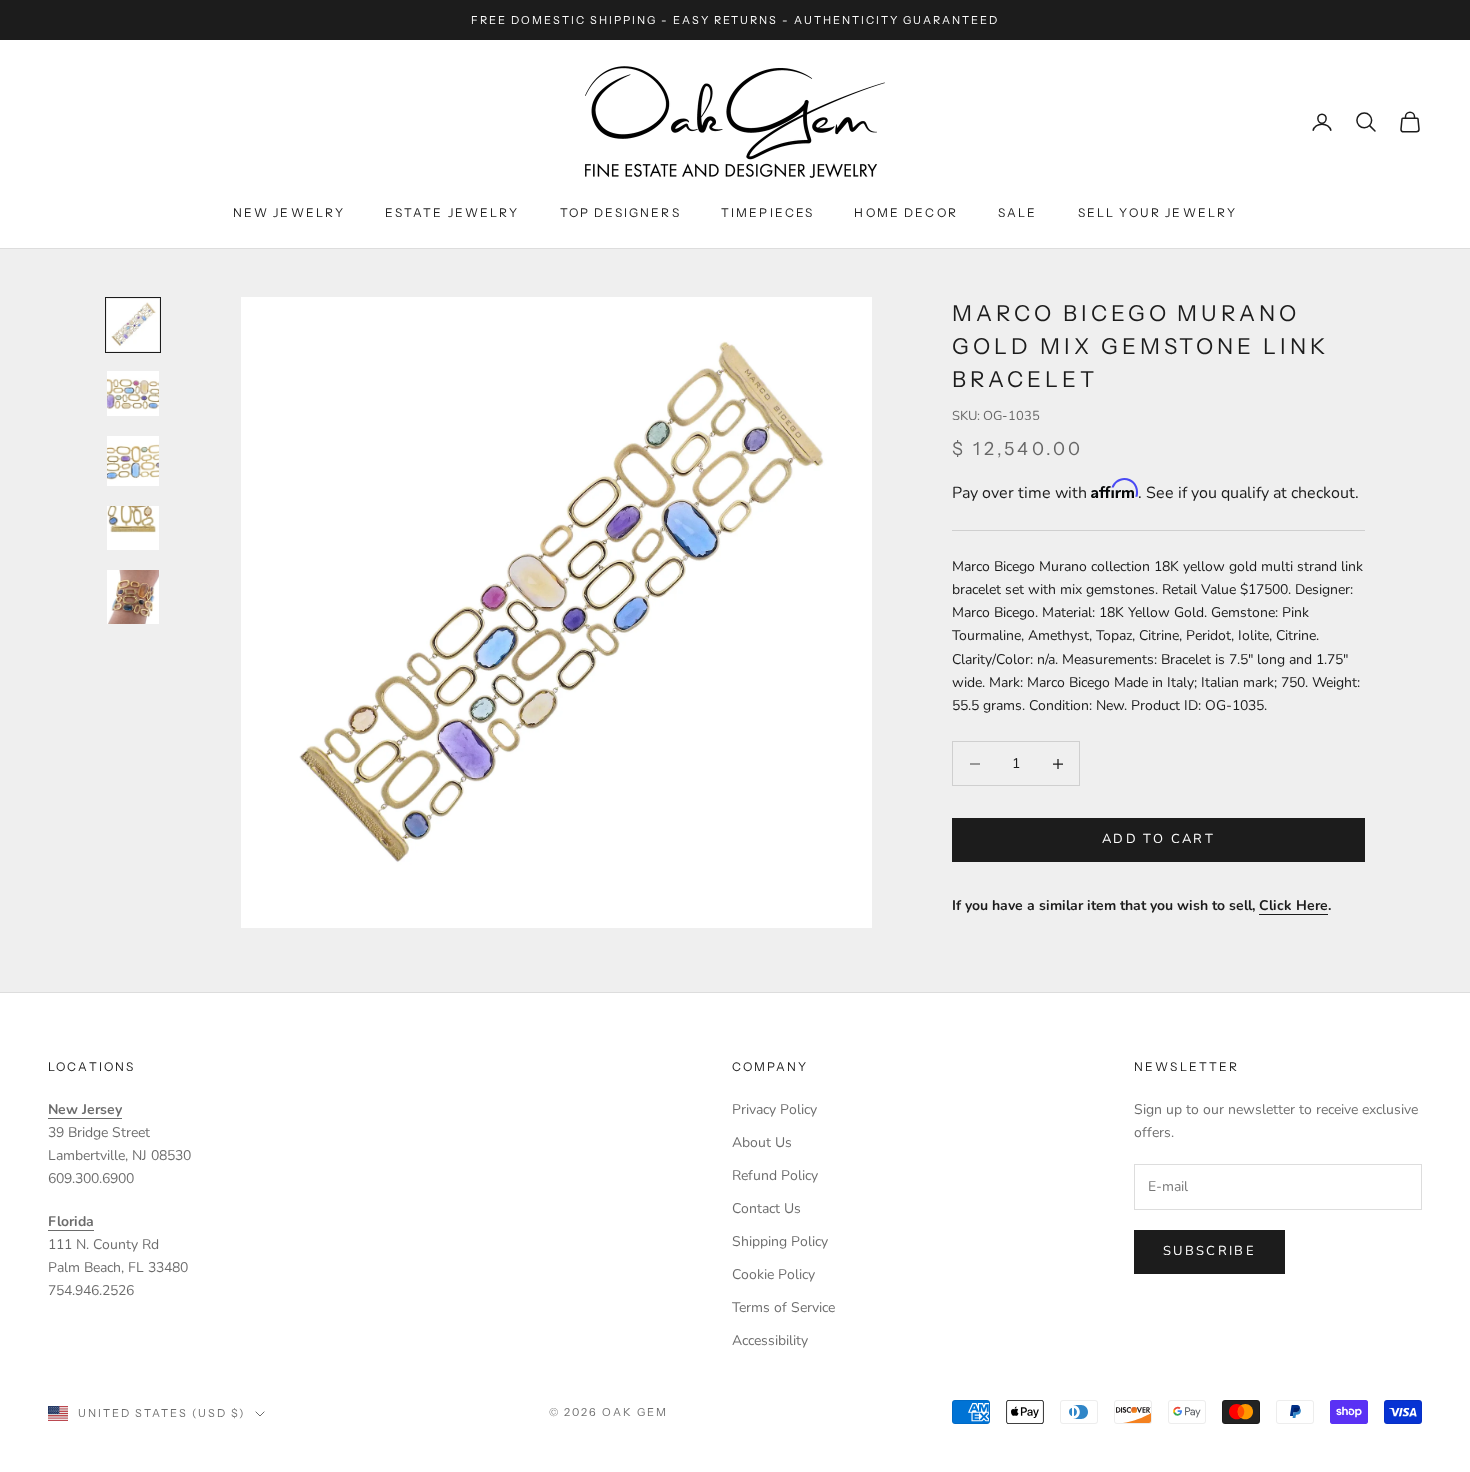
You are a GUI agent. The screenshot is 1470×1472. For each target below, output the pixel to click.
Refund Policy (775, 1175)
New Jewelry (289, 212)
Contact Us (766, 1208)
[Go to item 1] (133, 325)
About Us (762, 1142)
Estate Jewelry (452, 212)
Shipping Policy (780, 1241)
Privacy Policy (774, 1109)
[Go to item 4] (133, 528)
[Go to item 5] (133, 596)
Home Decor (906, 212)
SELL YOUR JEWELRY (1158, 212)
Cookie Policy (773, 1274)
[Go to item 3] (133, 461)
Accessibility (770, 1340)
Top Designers (620, 212)
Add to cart (1158, 840)
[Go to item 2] (133, 393)
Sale (1018, 212)
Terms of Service (783, 1307)
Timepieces (768, 212)
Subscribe (1209, 1251)
